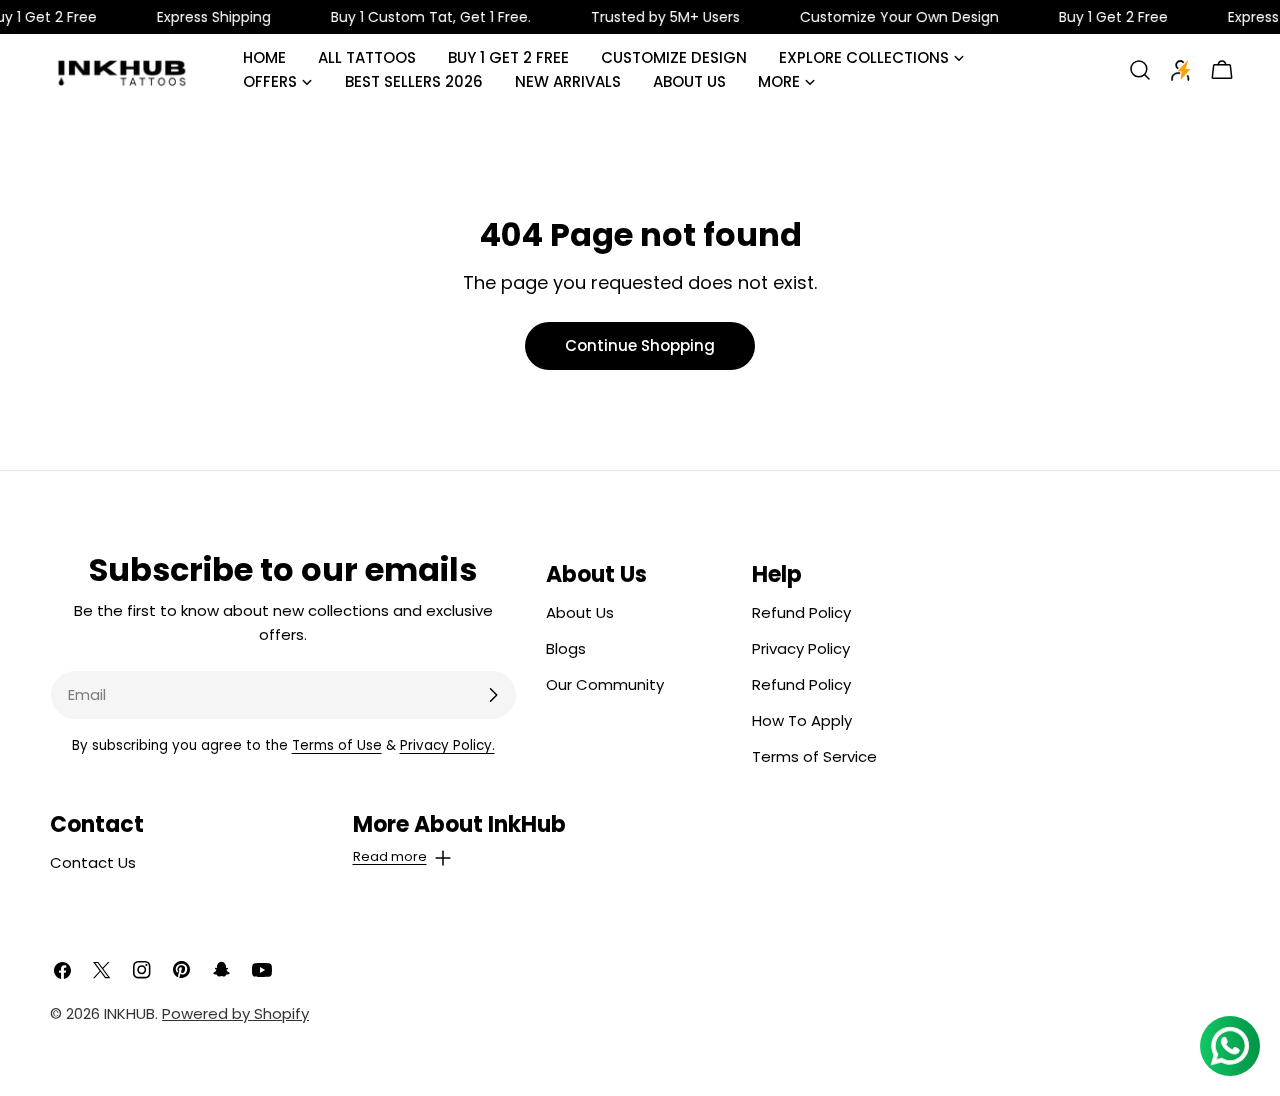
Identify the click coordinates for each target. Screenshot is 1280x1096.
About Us (580, 612)
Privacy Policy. (447, 745)
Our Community (605, 684)
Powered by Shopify (235, 1013)
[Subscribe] (493, 695)
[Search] (1140, 70)
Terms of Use (337, 745)
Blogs (566, 648)
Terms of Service (814, 756)
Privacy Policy (801, 648)
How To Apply (802, 720)
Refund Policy (801, 612)
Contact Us (93, 862)
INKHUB (129, 1013)
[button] (489, 838)
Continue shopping (640, 345)
